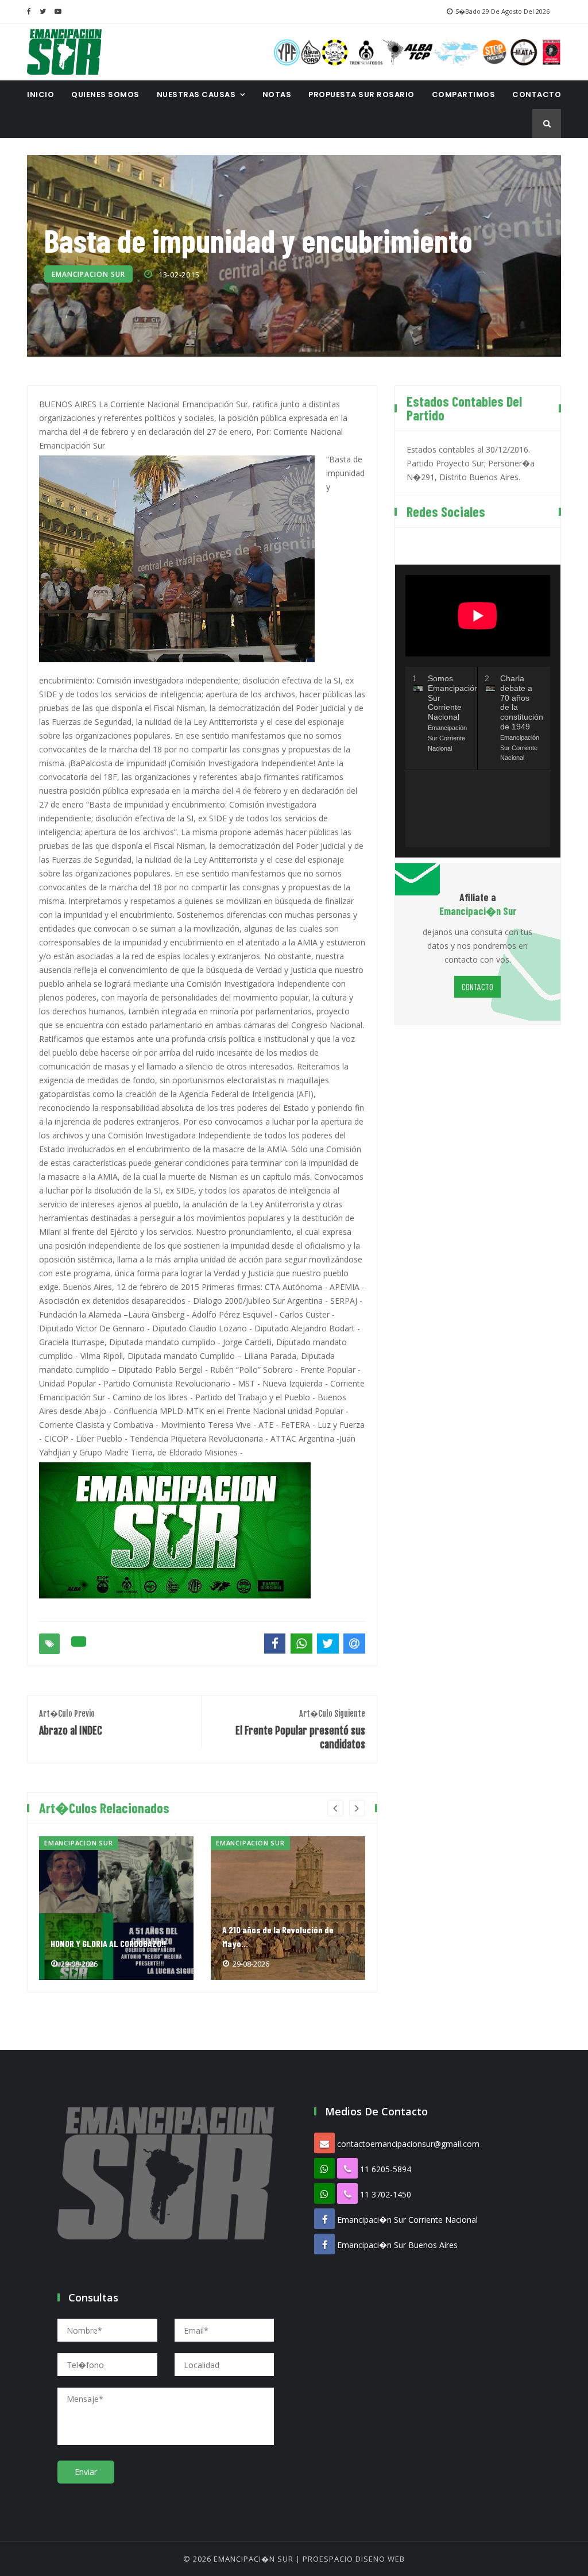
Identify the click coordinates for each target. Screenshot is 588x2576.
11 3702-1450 (386, 2194)
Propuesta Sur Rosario (361, 94)
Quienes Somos (105, 94)
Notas (277, 94)
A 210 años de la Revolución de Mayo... (278, 1936)
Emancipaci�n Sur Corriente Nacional (407, 2220)
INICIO (40, 94)
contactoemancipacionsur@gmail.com (408, 2144)
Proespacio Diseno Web (354, 2559)
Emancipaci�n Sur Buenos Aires (397, 2245)
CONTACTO (537, 94)
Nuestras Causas (196, 94)
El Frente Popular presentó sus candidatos (300, 1730)
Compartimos (464, 94)
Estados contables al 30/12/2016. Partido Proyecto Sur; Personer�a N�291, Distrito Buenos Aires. (471, 463)
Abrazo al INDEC (71, 1723)
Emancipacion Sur (88, 274)
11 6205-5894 (386, 2169)
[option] (116, 1908)
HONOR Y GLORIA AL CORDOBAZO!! (108, 1943)
